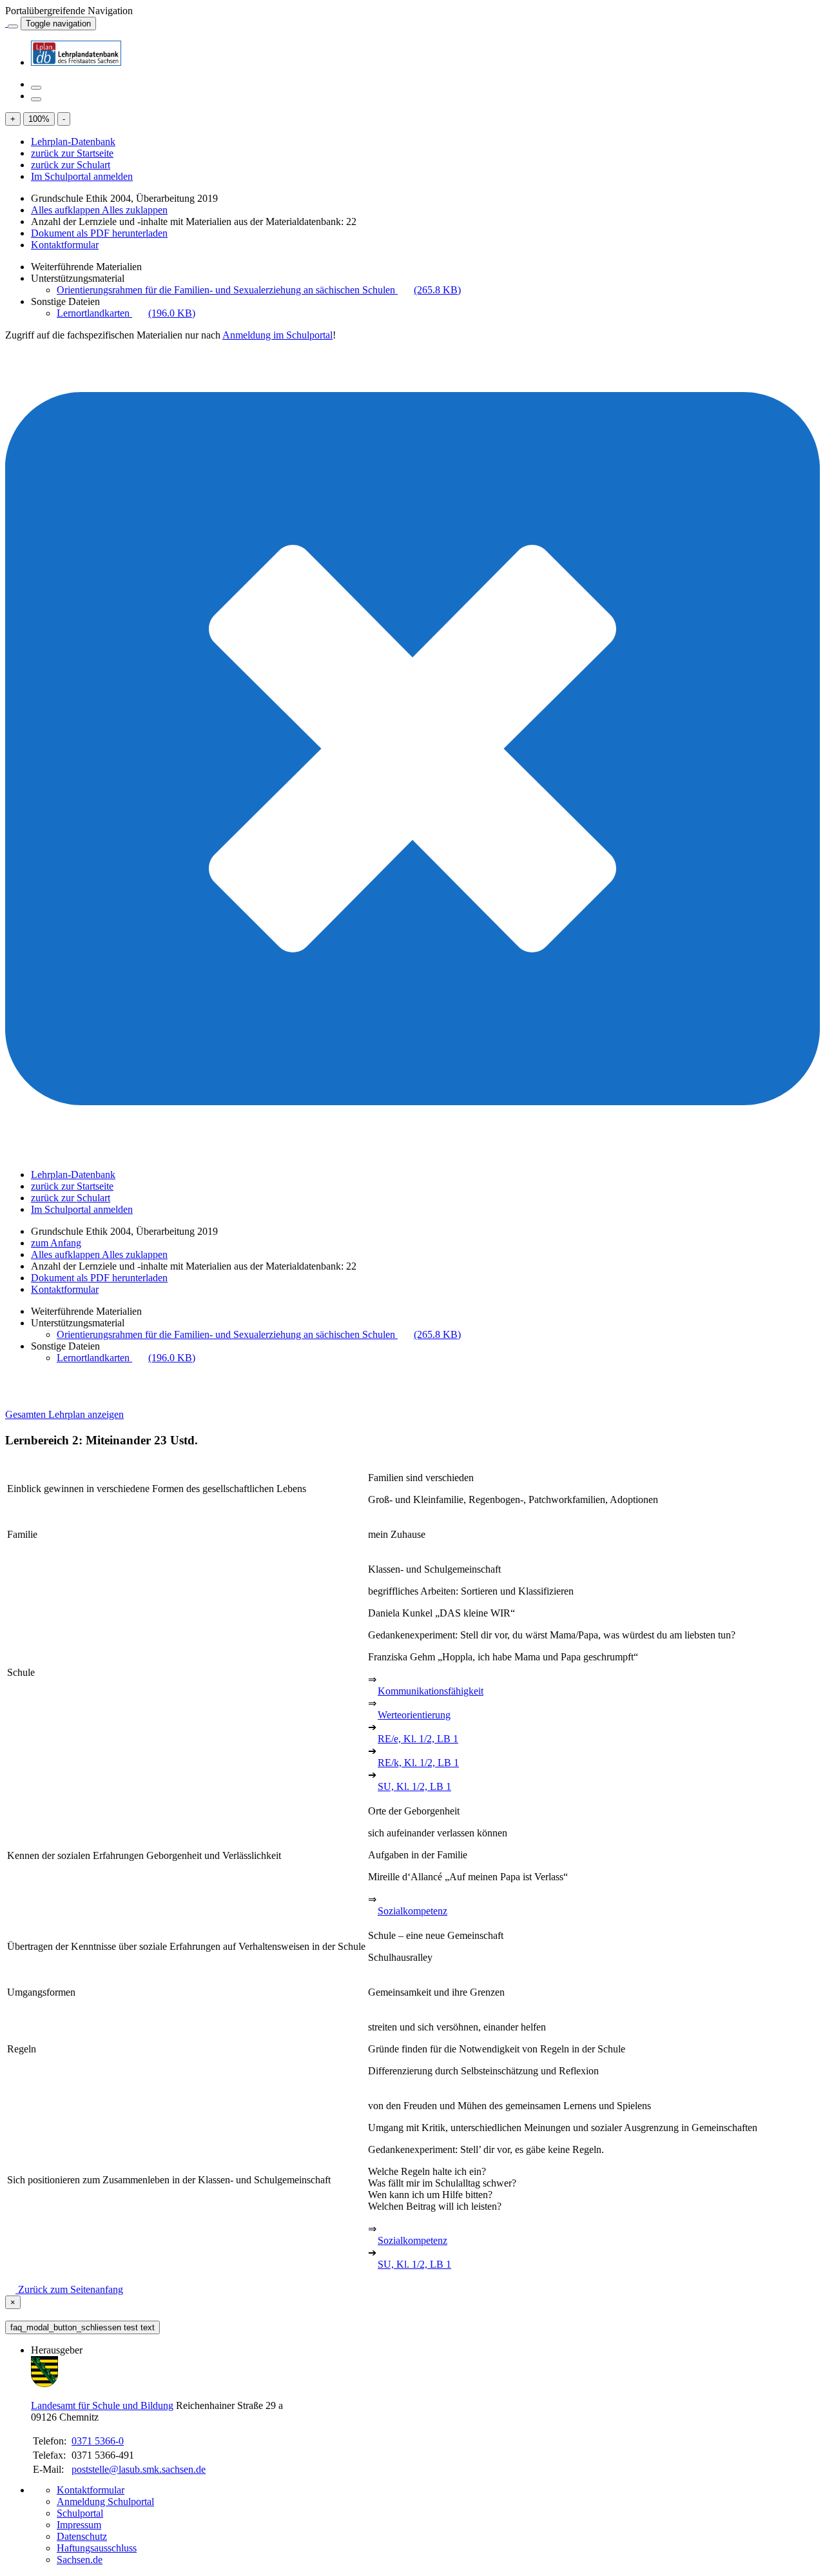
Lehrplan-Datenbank (73, 142)
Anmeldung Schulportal (105, 2502)
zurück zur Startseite (72, 153)
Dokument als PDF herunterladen (99, 233)
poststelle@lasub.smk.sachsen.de (139, 2469)
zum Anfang (56, 1243)
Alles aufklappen (66, 210)
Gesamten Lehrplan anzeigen (64, 1414)
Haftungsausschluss (97, 2548)
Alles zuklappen (135, 210)
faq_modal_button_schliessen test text (82, 2327)
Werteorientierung (414, 1715)
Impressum (79, 2525)
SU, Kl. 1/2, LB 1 (414, 1786)
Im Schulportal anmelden (82, 176)
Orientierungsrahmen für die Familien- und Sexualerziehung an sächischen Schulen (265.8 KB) (259, 290)
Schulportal (80, 2513)
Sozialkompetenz (412, 1911)
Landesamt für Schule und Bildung (102, 2405)
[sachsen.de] (6, 23)
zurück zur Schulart (71, 165)
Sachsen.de (80, 2560)
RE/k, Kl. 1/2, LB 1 (418, 1763)
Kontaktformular (65, 245)
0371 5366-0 (98, 2441)
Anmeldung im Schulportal (277, 335)
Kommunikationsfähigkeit (431, 1691)
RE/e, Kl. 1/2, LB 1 (418, 1739)
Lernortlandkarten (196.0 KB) (126, 313)
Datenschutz (82, 2536)
